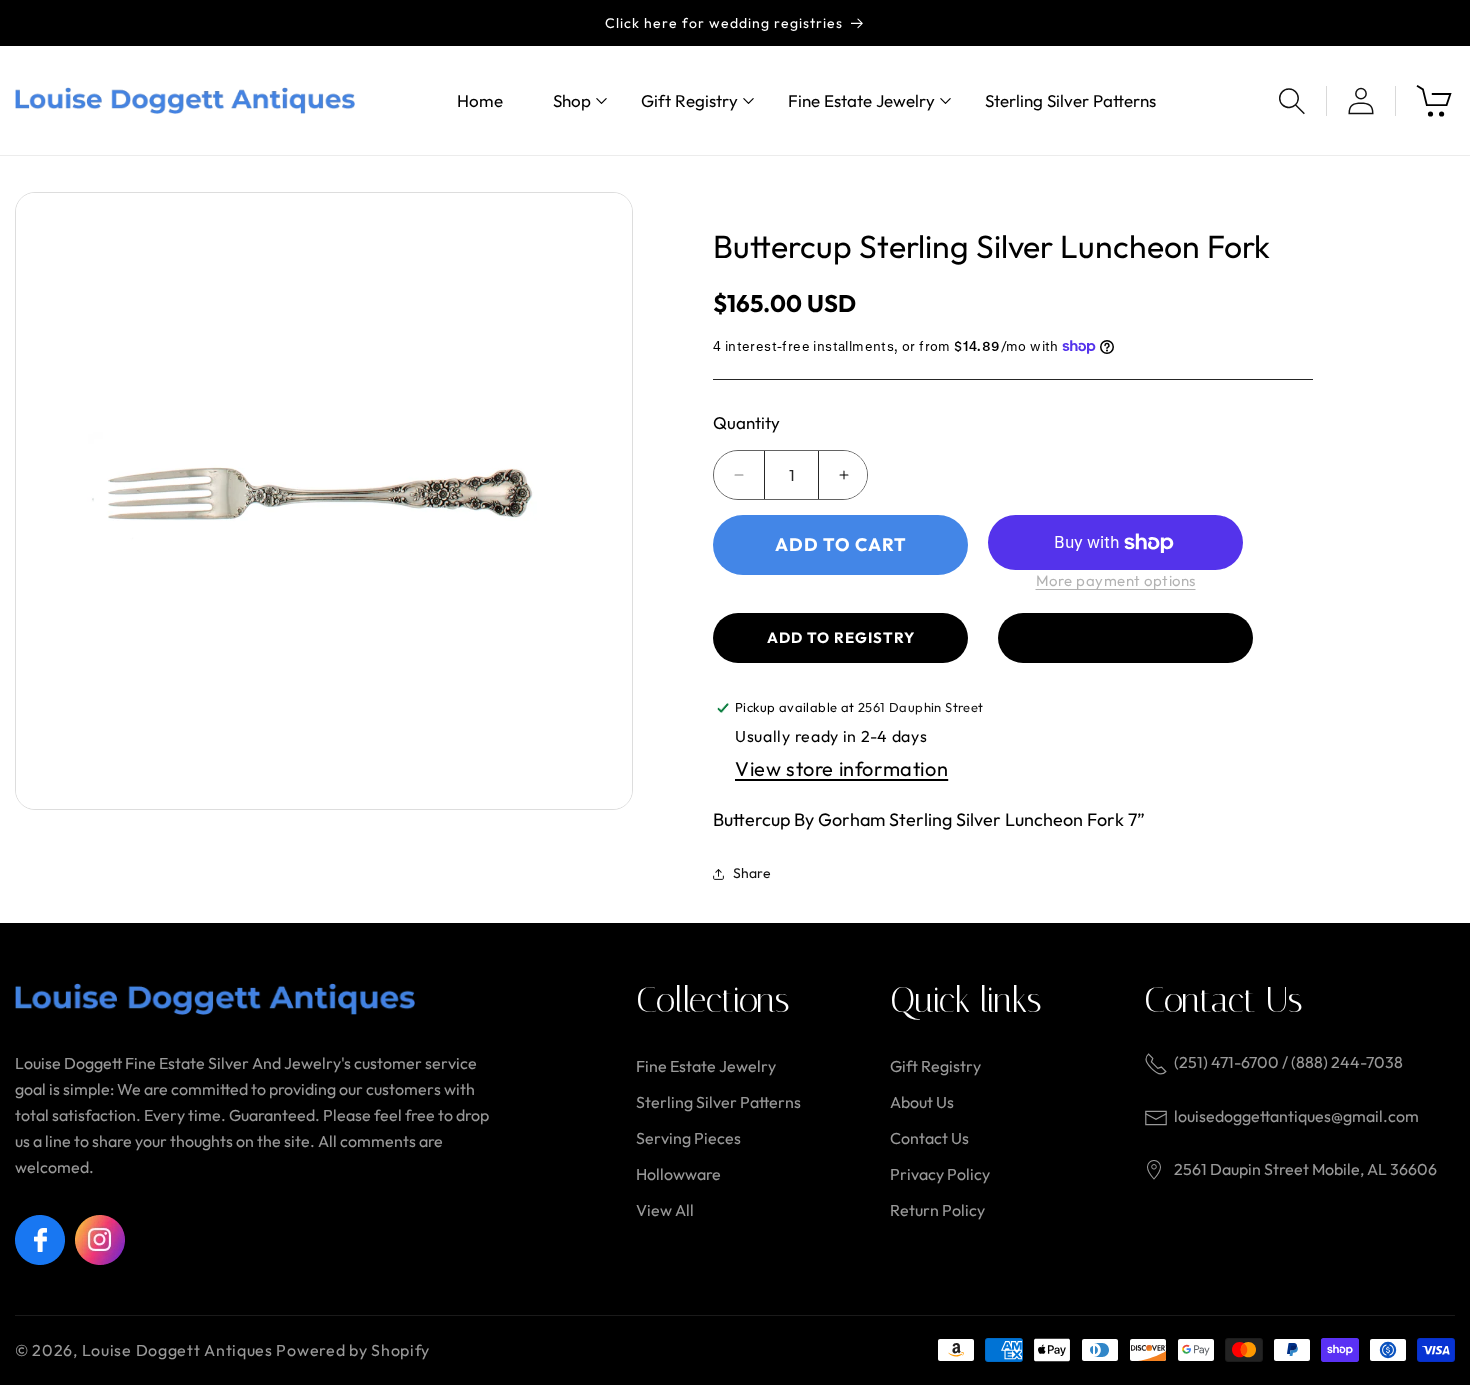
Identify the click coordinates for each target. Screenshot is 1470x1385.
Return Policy (937, 1210)
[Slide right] (603, 501)
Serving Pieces (688, 1138)
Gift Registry (935, 1066)
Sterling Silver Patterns (718, 1102)
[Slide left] (45, 501)
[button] (572, 100)
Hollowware (678, 1174)
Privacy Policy (940, 1174)
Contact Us (929, 1138)
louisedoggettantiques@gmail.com (1296, 1116)
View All (665, 1210)
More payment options (1116, 580)
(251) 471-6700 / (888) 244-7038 (1288, 1062)
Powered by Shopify (353, 1350)
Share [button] (752, 873)
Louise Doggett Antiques (177, 1350)
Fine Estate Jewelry (706, 1066)
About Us (922, 1102)
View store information (841, 768)
